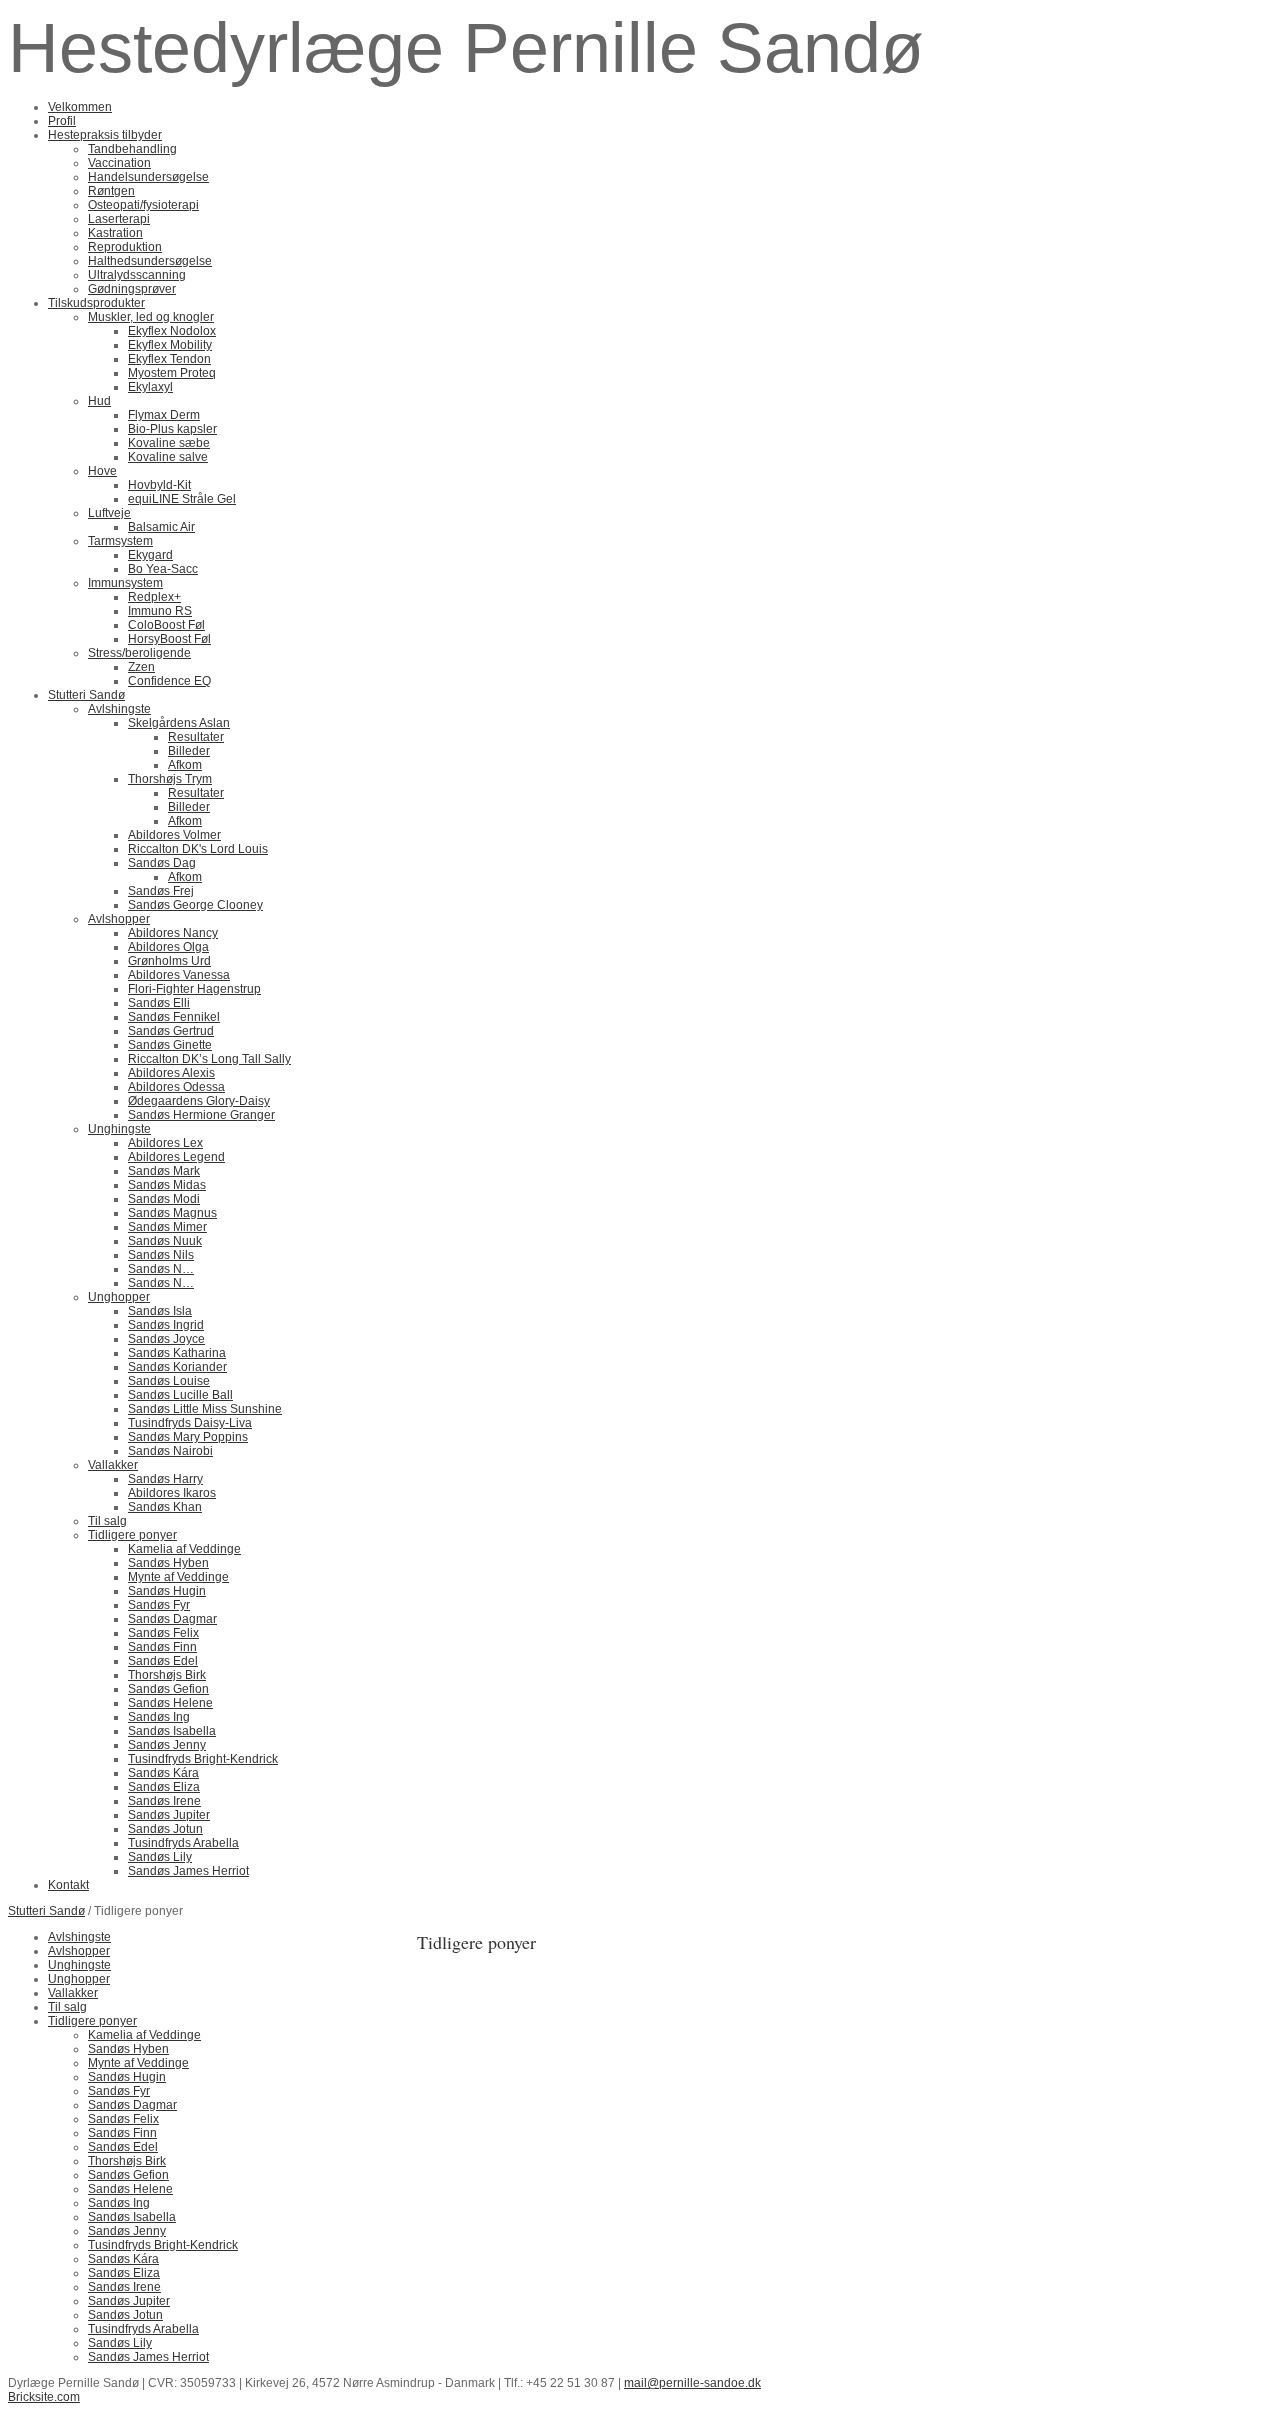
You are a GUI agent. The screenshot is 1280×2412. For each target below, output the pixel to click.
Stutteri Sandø (46, 1911)
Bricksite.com (44, 2397)
